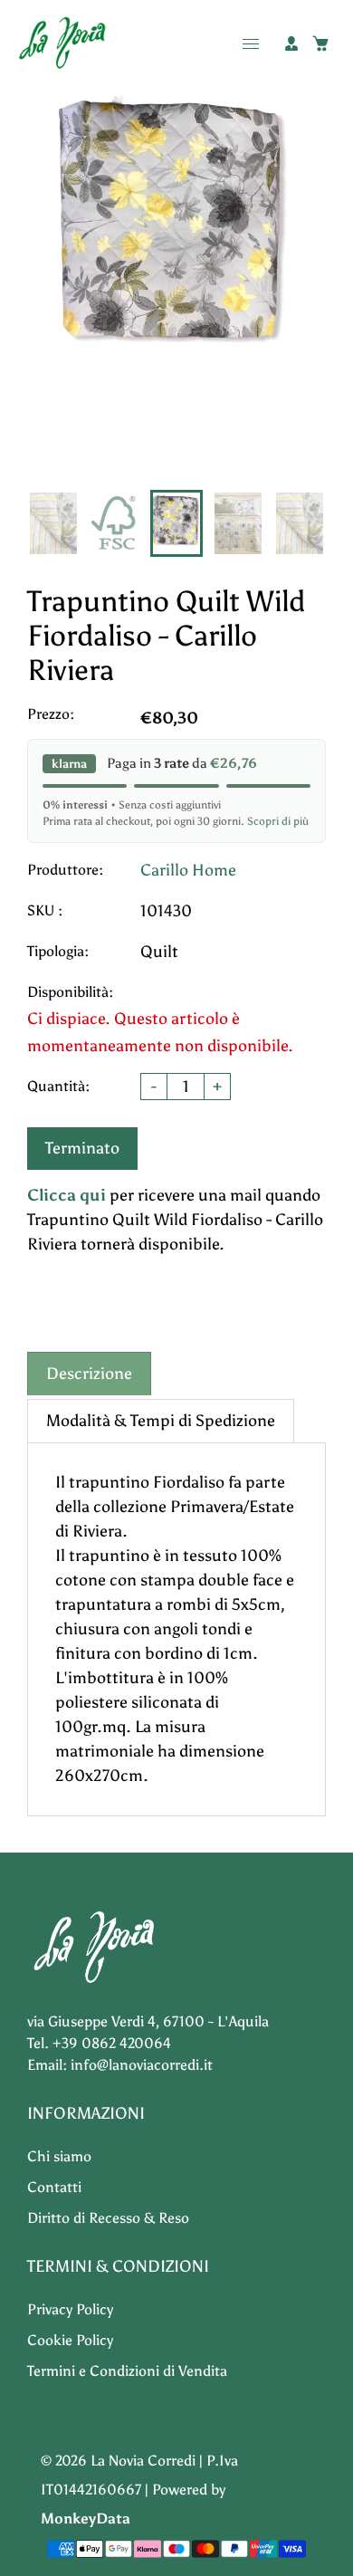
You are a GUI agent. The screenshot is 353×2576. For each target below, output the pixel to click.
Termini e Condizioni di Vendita (127, 2371)
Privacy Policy (70, 2309)
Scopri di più (278, 821)
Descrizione (89, 1374)
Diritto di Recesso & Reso (108, 2218)
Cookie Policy (70, 2340)
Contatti (54, 2187)
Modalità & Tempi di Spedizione (161, 1421)
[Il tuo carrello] (320, 43)
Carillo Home (188, 870)
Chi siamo (59, 2156)
